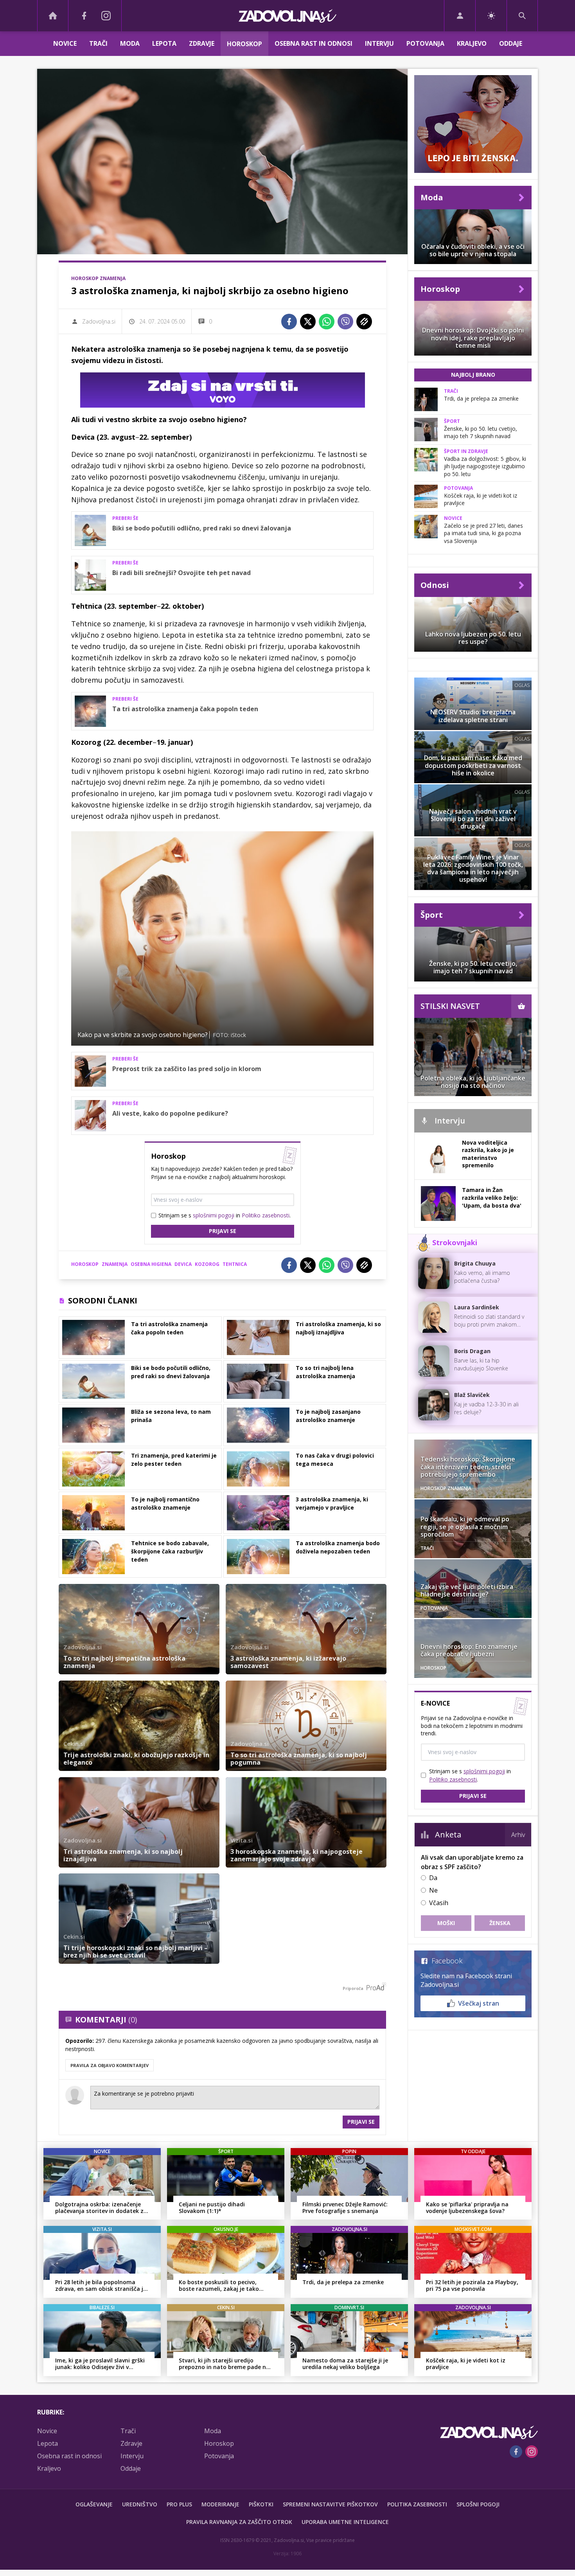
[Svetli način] (491, 16)
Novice (65, 43)
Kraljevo (472, 43)
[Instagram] (106, 16)
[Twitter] (308, 322)
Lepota (164, 43)
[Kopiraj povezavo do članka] (364, 322)
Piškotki (261, 2504)
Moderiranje (220, 2504)
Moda (130, 43)
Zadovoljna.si (99, 321)
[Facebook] (84, 16)
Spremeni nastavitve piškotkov (330, 2504)
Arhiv (518, 1835)
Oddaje (511, 43)
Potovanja (425, 43)
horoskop (85, 1264)
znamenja (115, 1264)
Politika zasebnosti (417, 2504)
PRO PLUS (179, 2504)
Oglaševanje (94, 2504)
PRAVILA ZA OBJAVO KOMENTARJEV (110, 2065)
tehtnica (235, 1264)
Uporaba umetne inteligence (345, 2522)
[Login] (460, 16)
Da (433, 1878)
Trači (98, 43)
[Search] (522, 16)
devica (183, 1264)
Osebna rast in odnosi (314, 43)
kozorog (207, 1264)
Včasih (439, 1903)
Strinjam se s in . (225, 1215)
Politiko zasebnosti (266, 1215)
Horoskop (244, 44)
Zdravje (202, 43)
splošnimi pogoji (214, 1215)
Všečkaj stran (479, 2003)
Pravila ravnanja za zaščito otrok (239, 2522)
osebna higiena (151, 1264)
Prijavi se (223, 1231)
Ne (433, 1890)
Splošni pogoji (478, 2504)
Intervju (379, 43)
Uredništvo (140, 2504)
